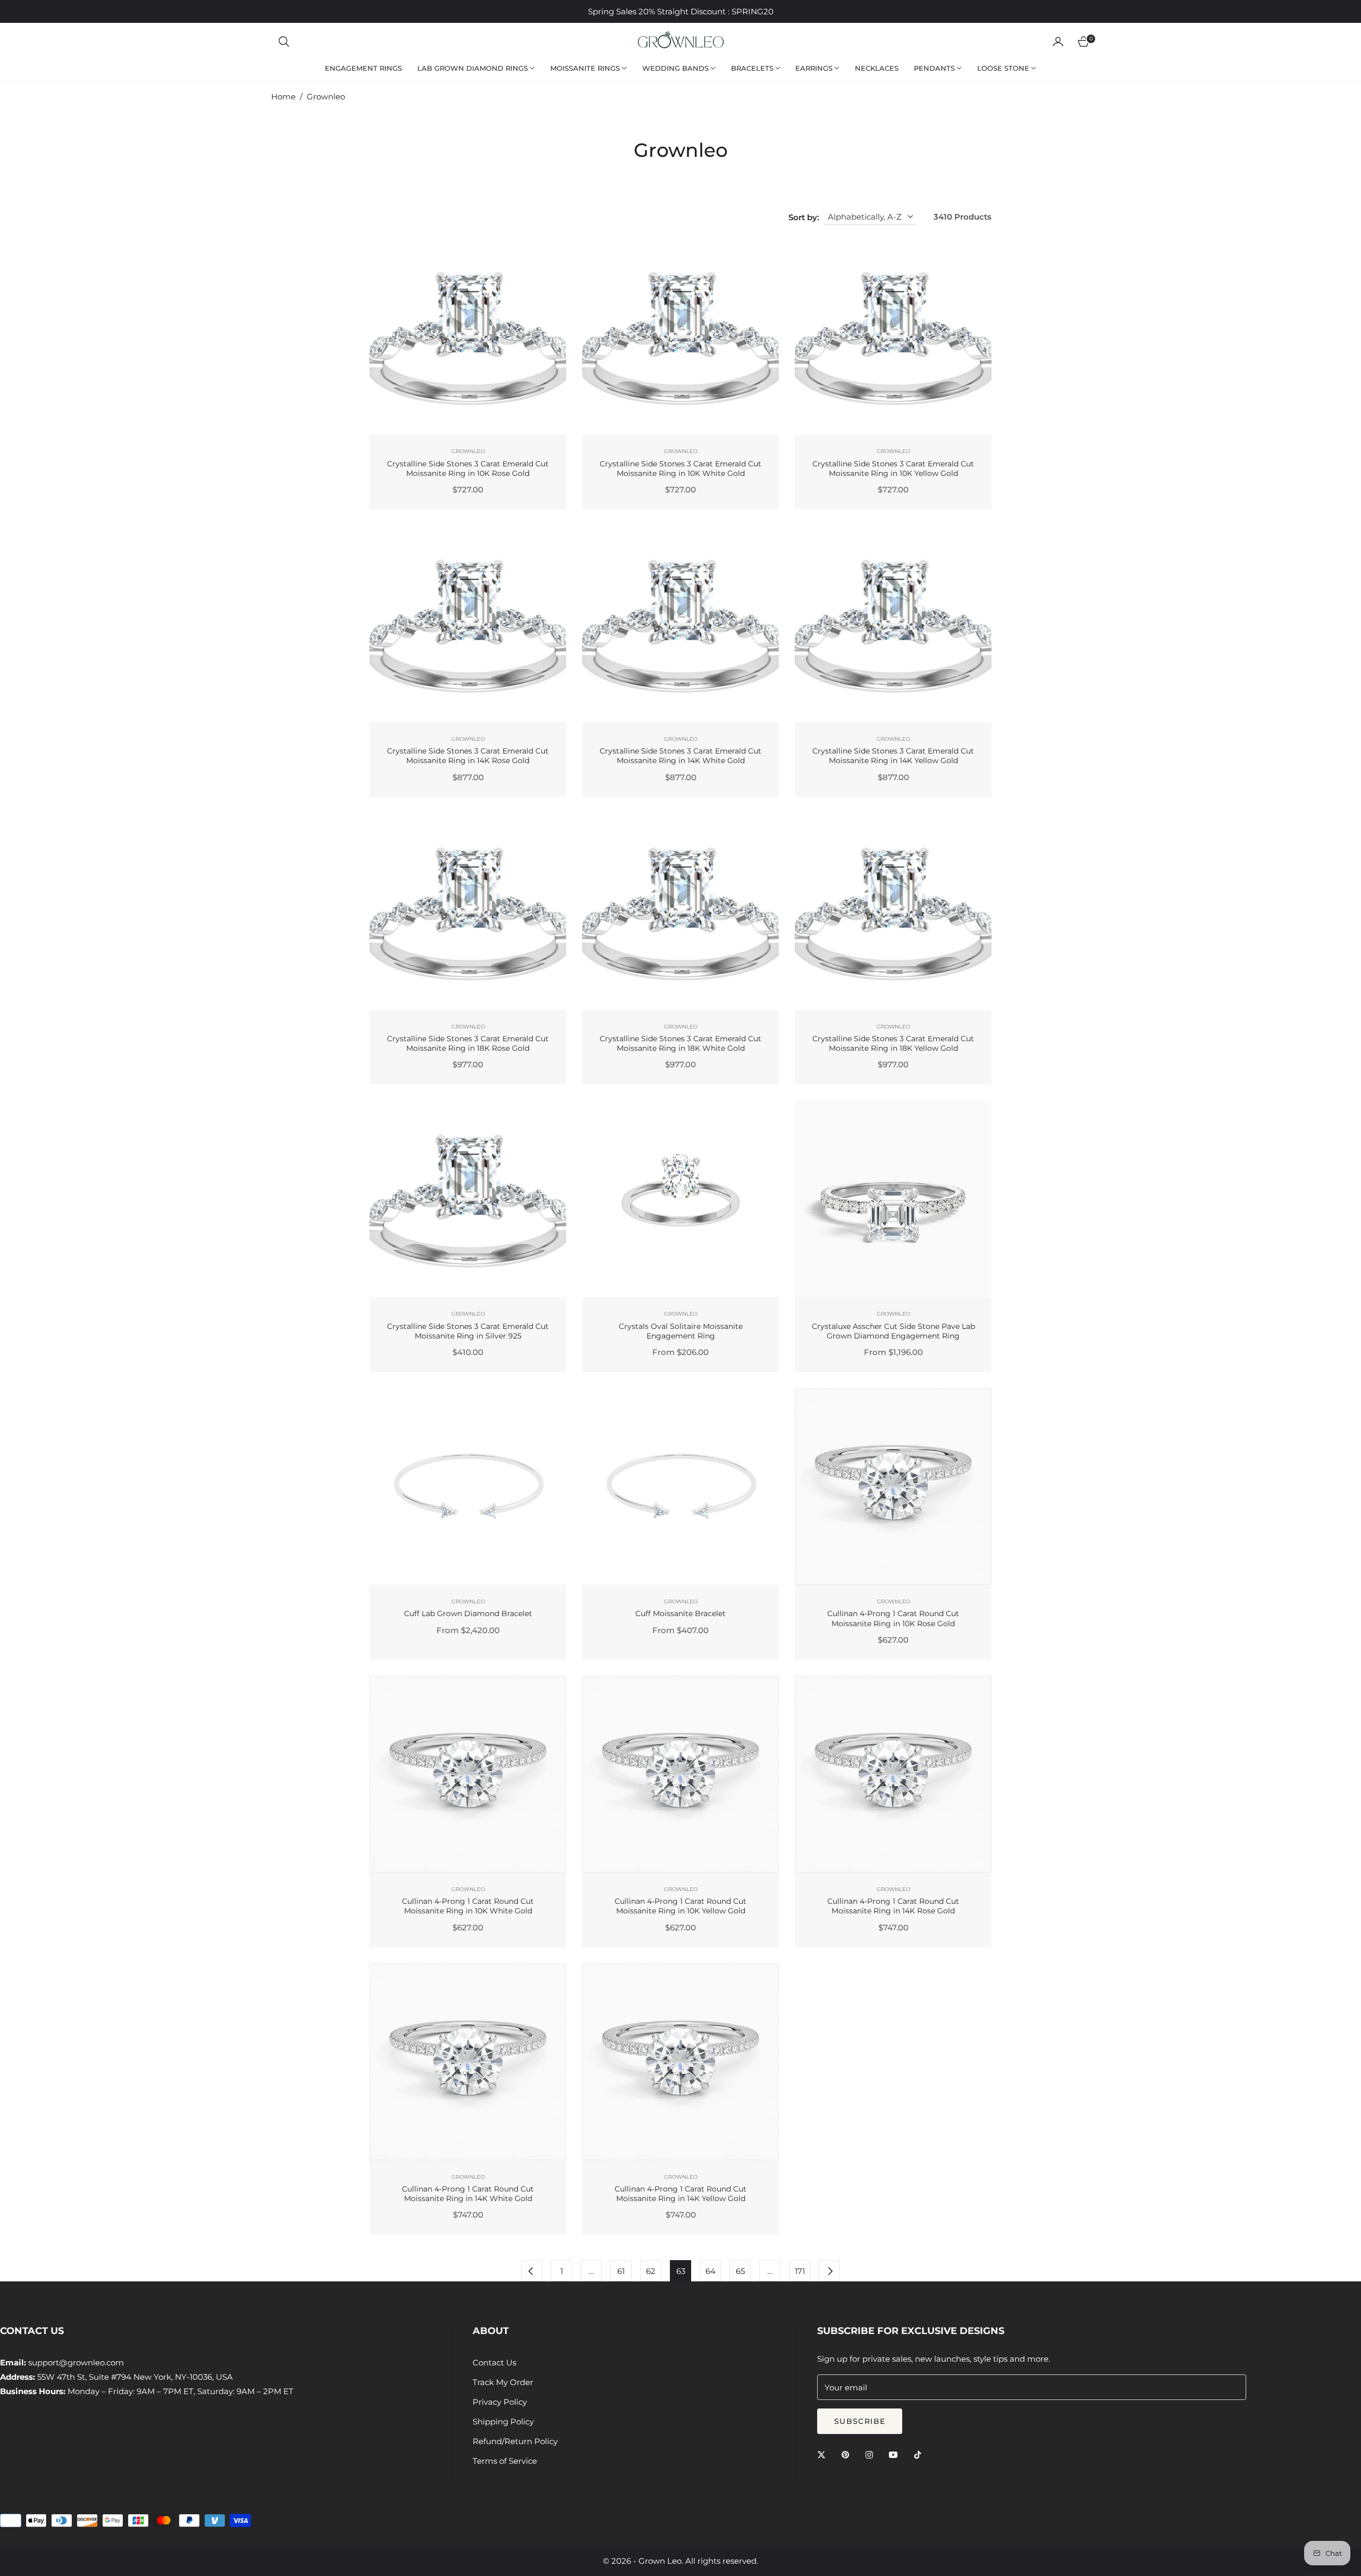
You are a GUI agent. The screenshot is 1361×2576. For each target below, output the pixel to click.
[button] (284, 41)
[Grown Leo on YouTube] (896, 2454)
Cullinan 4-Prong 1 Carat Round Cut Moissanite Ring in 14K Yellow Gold (680, 2194)
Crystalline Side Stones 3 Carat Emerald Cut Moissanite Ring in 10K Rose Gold (468, 469)
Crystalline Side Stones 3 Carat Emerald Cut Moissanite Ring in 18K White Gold (680, 1043)
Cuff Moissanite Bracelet (680, 1613)
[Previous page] (532, 2271)
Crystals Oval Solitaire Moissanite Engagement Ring (681, 1331)
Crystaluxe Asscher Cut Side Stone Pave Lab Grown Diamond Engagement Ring (893, 1331)
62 (651, 2271)
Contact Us (494, 2362)
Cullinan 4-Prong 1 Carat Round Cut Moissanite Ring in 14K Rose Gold (893, 1906)
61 (621, 2271)
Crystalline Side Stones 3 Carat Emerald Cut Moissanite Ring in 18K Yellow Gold (893, 1043)
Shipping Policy (503, 2422)
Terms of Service (505, 2461)
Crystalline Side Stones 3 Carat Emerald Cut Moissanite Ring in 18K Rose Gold (468, 1043)
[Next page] (829, 2271)
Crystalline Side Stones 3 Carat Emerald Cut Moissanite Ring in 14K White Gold (680, 756)
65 (740, 2271)
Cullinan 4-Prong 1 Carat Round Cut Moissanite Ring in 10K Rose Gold (893, 1618)
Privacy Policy (500, 2402)
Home (283, 97)
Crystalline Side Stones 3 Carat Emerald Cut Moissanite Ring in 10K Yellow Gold (893, 469)
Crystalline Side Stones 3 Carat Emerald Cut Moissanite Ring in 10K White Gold (680, 469)
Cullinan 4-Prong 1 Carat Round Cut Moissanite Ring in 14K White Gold (468, 2194)
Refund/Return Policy (515, 2441)
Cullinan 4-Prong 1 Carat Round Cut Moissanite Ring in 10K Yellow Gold (680, 1906)
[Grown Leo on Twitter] (824, 2454)
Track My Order (503, 2382)
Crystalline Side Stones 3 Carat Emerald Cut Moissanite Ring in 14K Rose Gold (468, 756)
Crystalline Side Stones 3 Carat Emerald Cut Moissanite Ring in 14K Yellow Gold (893, 756)
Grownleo (468, 451)
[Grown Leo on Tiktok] (920, 2454)
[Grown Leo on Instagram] (872, 2454)
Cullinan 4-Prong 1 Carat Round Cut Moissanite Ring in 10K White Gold (468, 1906)
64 (711, 2271)
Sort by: (804, 217)
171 (800, 2271)
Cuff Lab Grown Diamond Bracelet (468, 1613)
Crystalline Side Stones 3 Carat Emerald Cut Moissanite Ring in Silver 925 (468, 1331)
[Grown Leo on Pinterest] (848, 2454)
